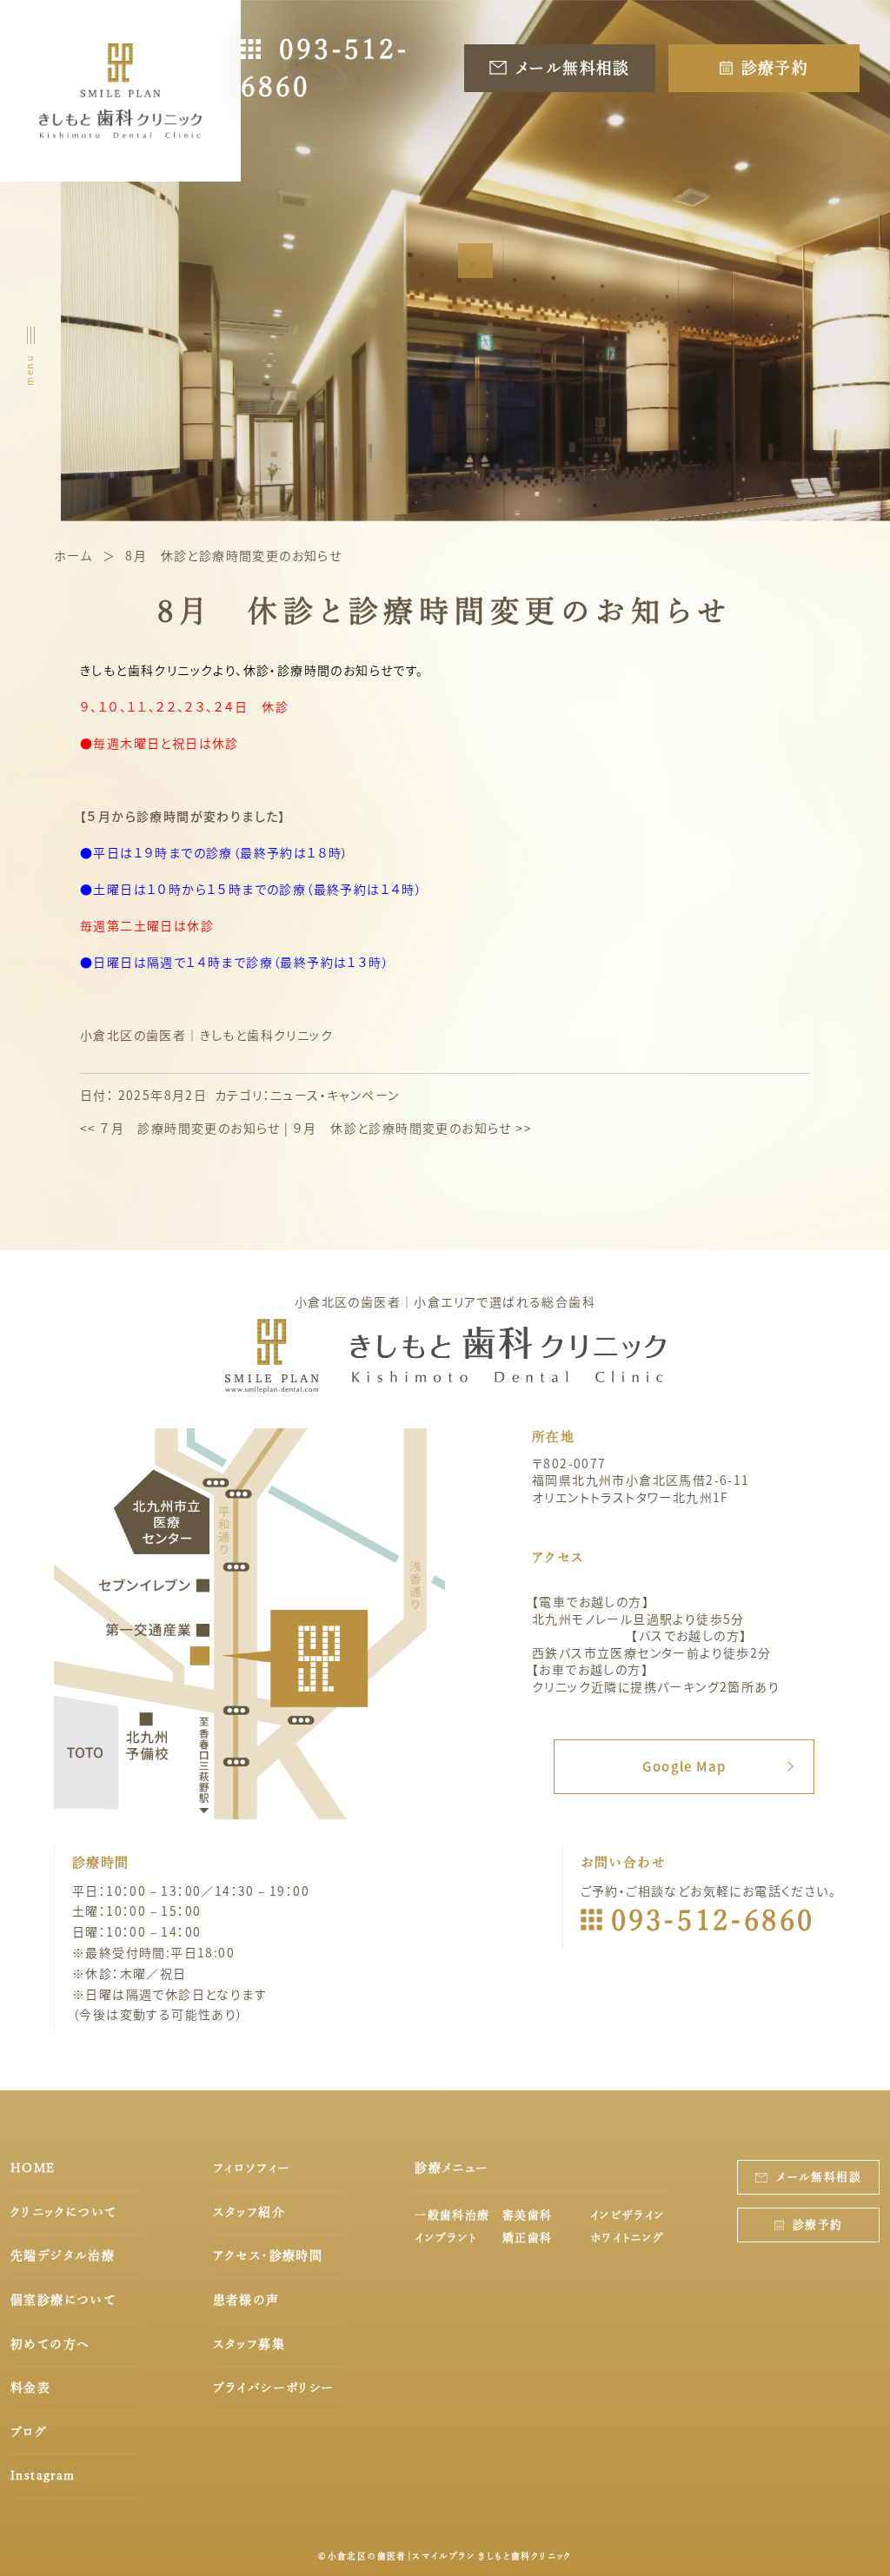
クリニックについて (64, 2212)
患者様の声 (246, 2300)
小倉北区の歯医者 (133, 1035)
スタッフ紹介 (249, 2212)
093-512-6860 (325, 68)
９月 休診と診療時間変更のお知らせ (412, 1128)
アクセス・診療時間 (268, 2255)
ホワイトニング (628, 2238)
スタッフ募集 (249, 2344)
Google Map (684, 1766)
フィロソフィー (252, 2168)
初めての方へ (50, 2344)
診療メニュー (452, 2168)
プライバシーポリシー (274, 2387)
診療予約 (775, 68)
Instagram (43, 2475)
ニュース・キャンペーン (335, 1095)
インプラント (445, 2238)
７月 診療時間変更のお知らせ (180, 1128)
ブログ (29, 2432)
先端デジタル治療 (63, 2255)
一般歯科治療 (452, 2215)
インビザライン (628, 2215)
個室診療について (63, 2300)
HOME (33, 2168)
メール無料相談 (573, 68)
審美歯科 (528, 2215)
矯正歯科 (528, 2238)
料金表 (30, 2387)
